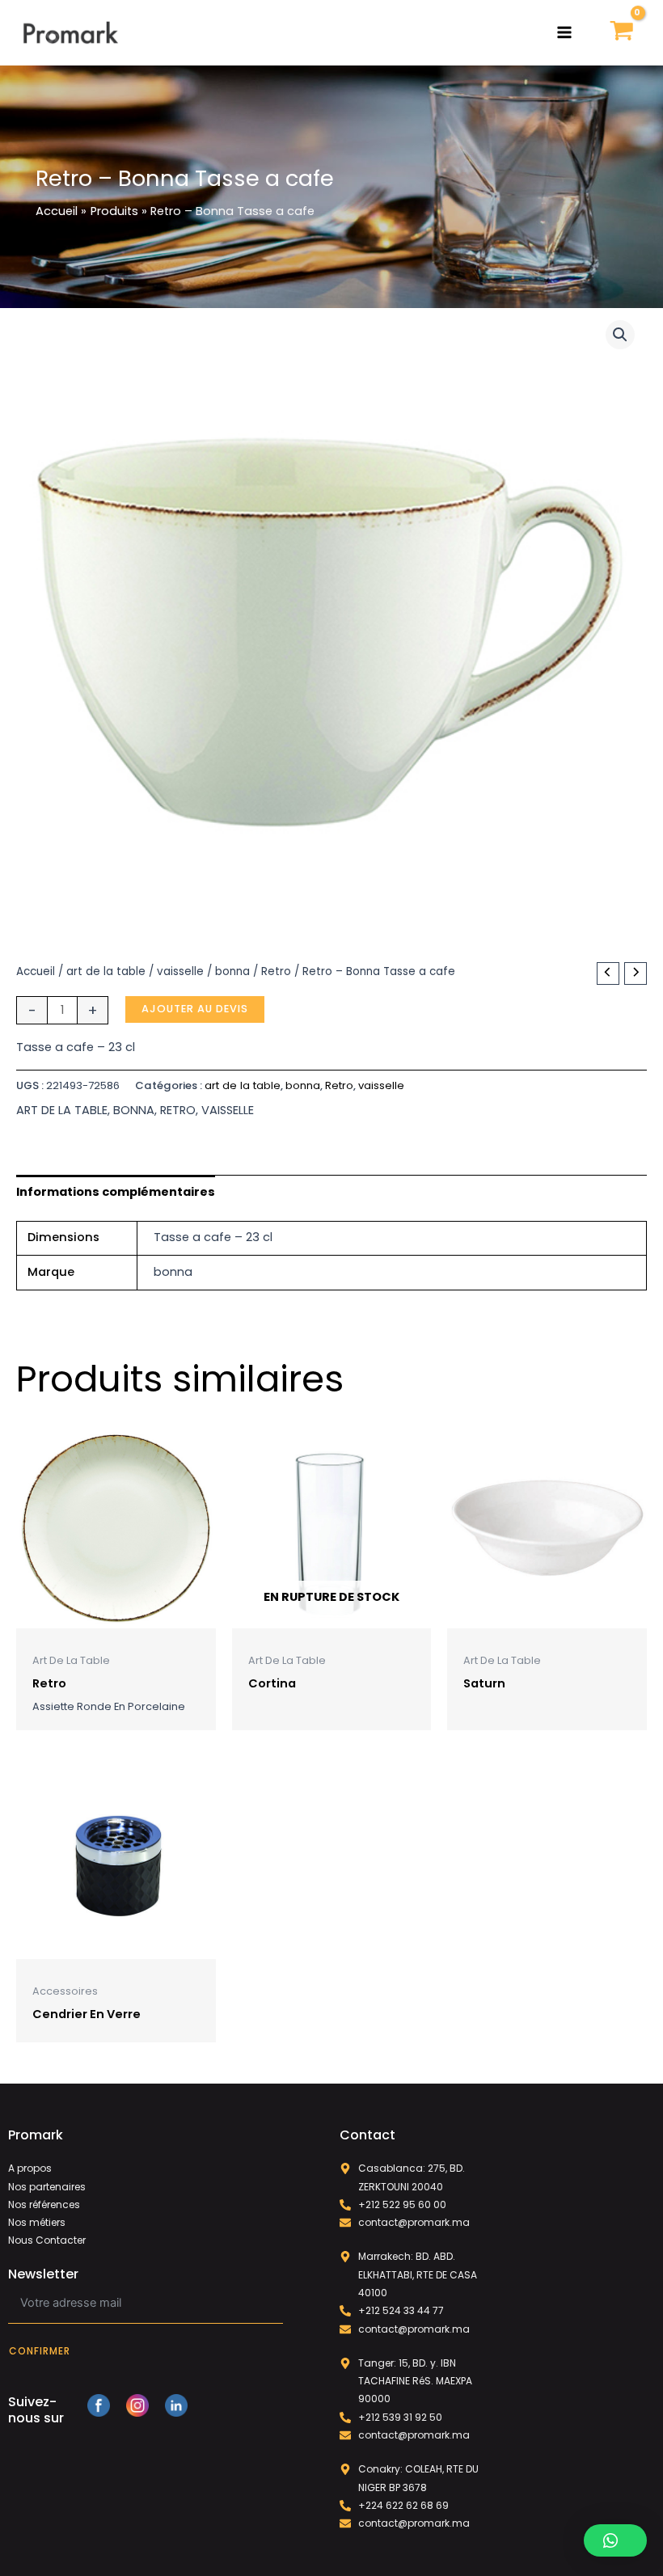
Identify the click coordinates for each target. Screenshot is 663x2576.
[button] (620, 335)
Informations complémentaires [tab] (116, 1192)
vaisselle (180, 971)
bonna (232, 971)
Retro (276, 971)
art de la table (106, 971)
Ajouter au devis (195, 1009)
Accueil (36, 971)
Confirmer (40, 2351)
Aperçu (116, 1615)
